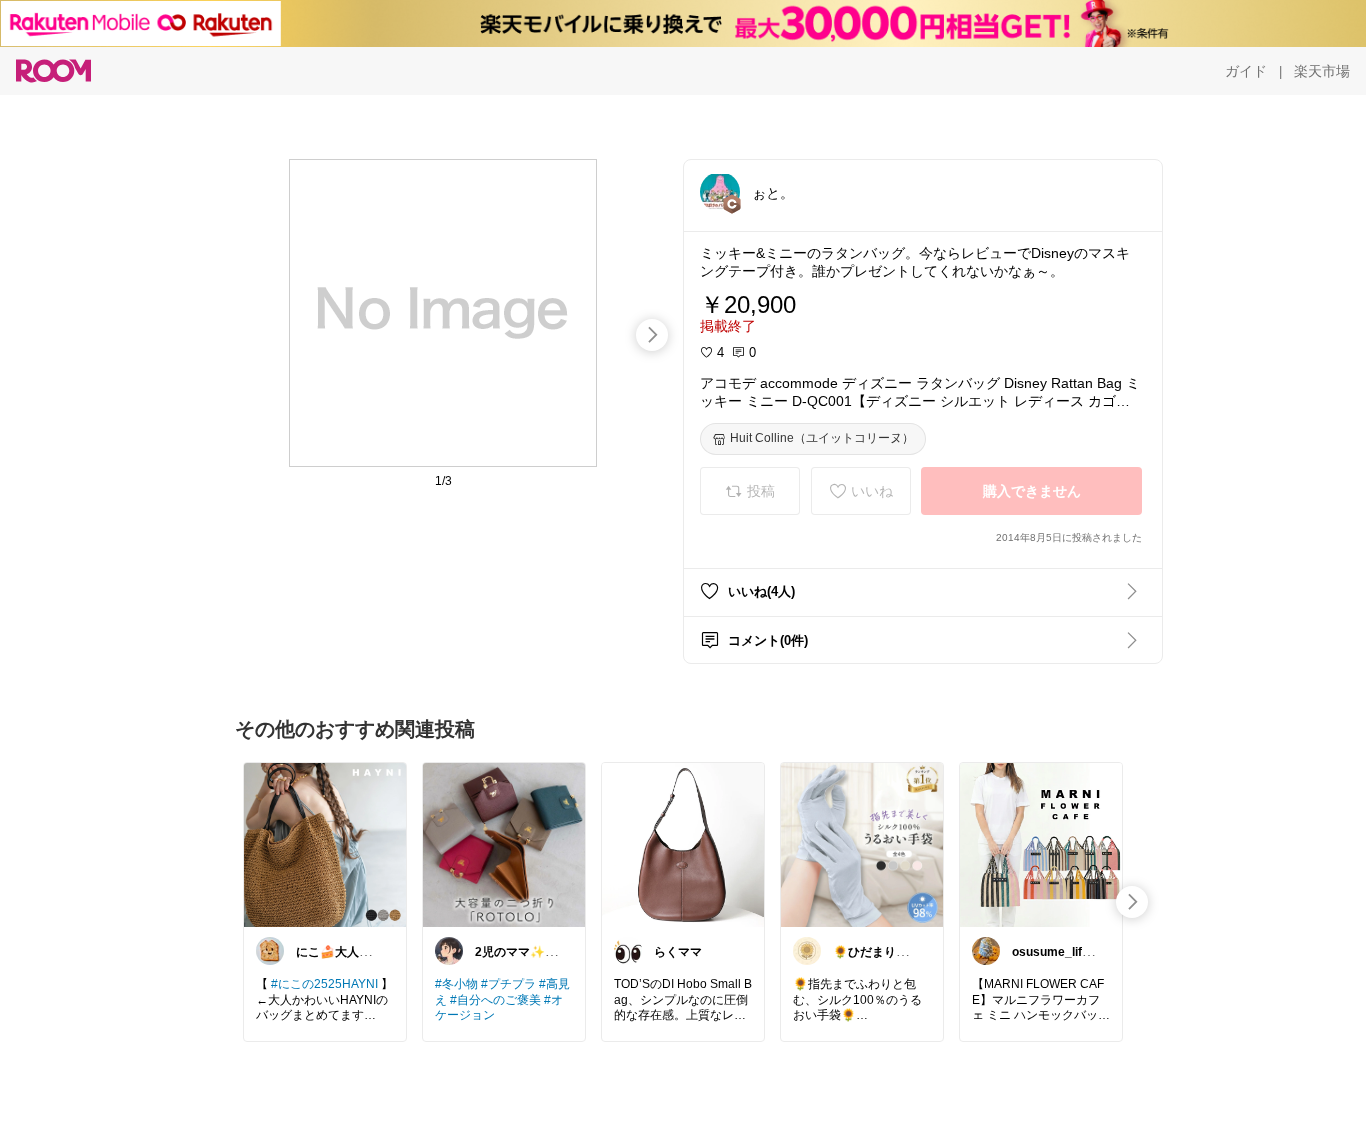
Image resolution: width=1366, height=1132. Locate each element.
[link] (325, 844)
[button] (720, 192)
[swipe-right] (652, 335)
